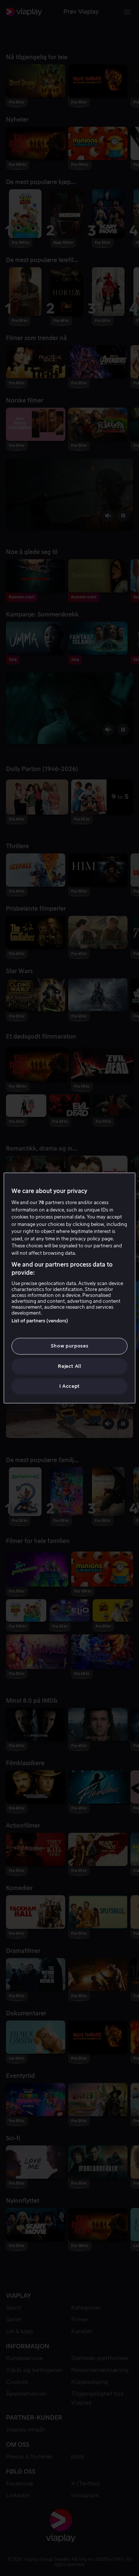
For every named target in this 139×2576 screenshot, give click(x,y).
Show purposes (69, 1346)
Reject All (69, 1366)
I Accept (69, 1386)
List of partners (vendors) (40, 1321)
